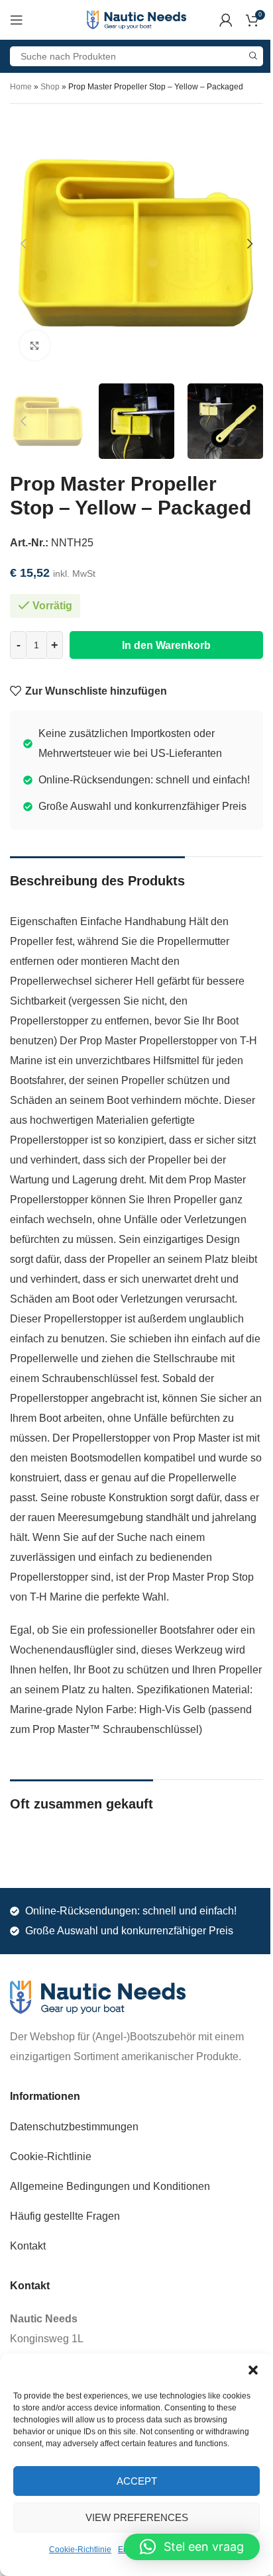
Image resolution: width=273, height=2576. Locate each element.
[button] (253, 2370)
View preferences (137, 2517)
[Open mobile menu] (17, 20)
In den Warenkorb (166, 645)
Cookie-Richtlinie (80, 2550)
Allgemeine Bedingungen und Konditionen (110, 2186)
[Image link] (98, 1996)
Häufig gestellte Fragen (65, 2216)
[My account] (226, 20)
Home (21, 87)
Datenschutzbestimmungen (74, 2127)
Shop (50, 87)
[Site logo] (136, 19)
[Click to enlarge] (35, 345)
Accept (137, 2481)
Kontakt (28, 2246)
